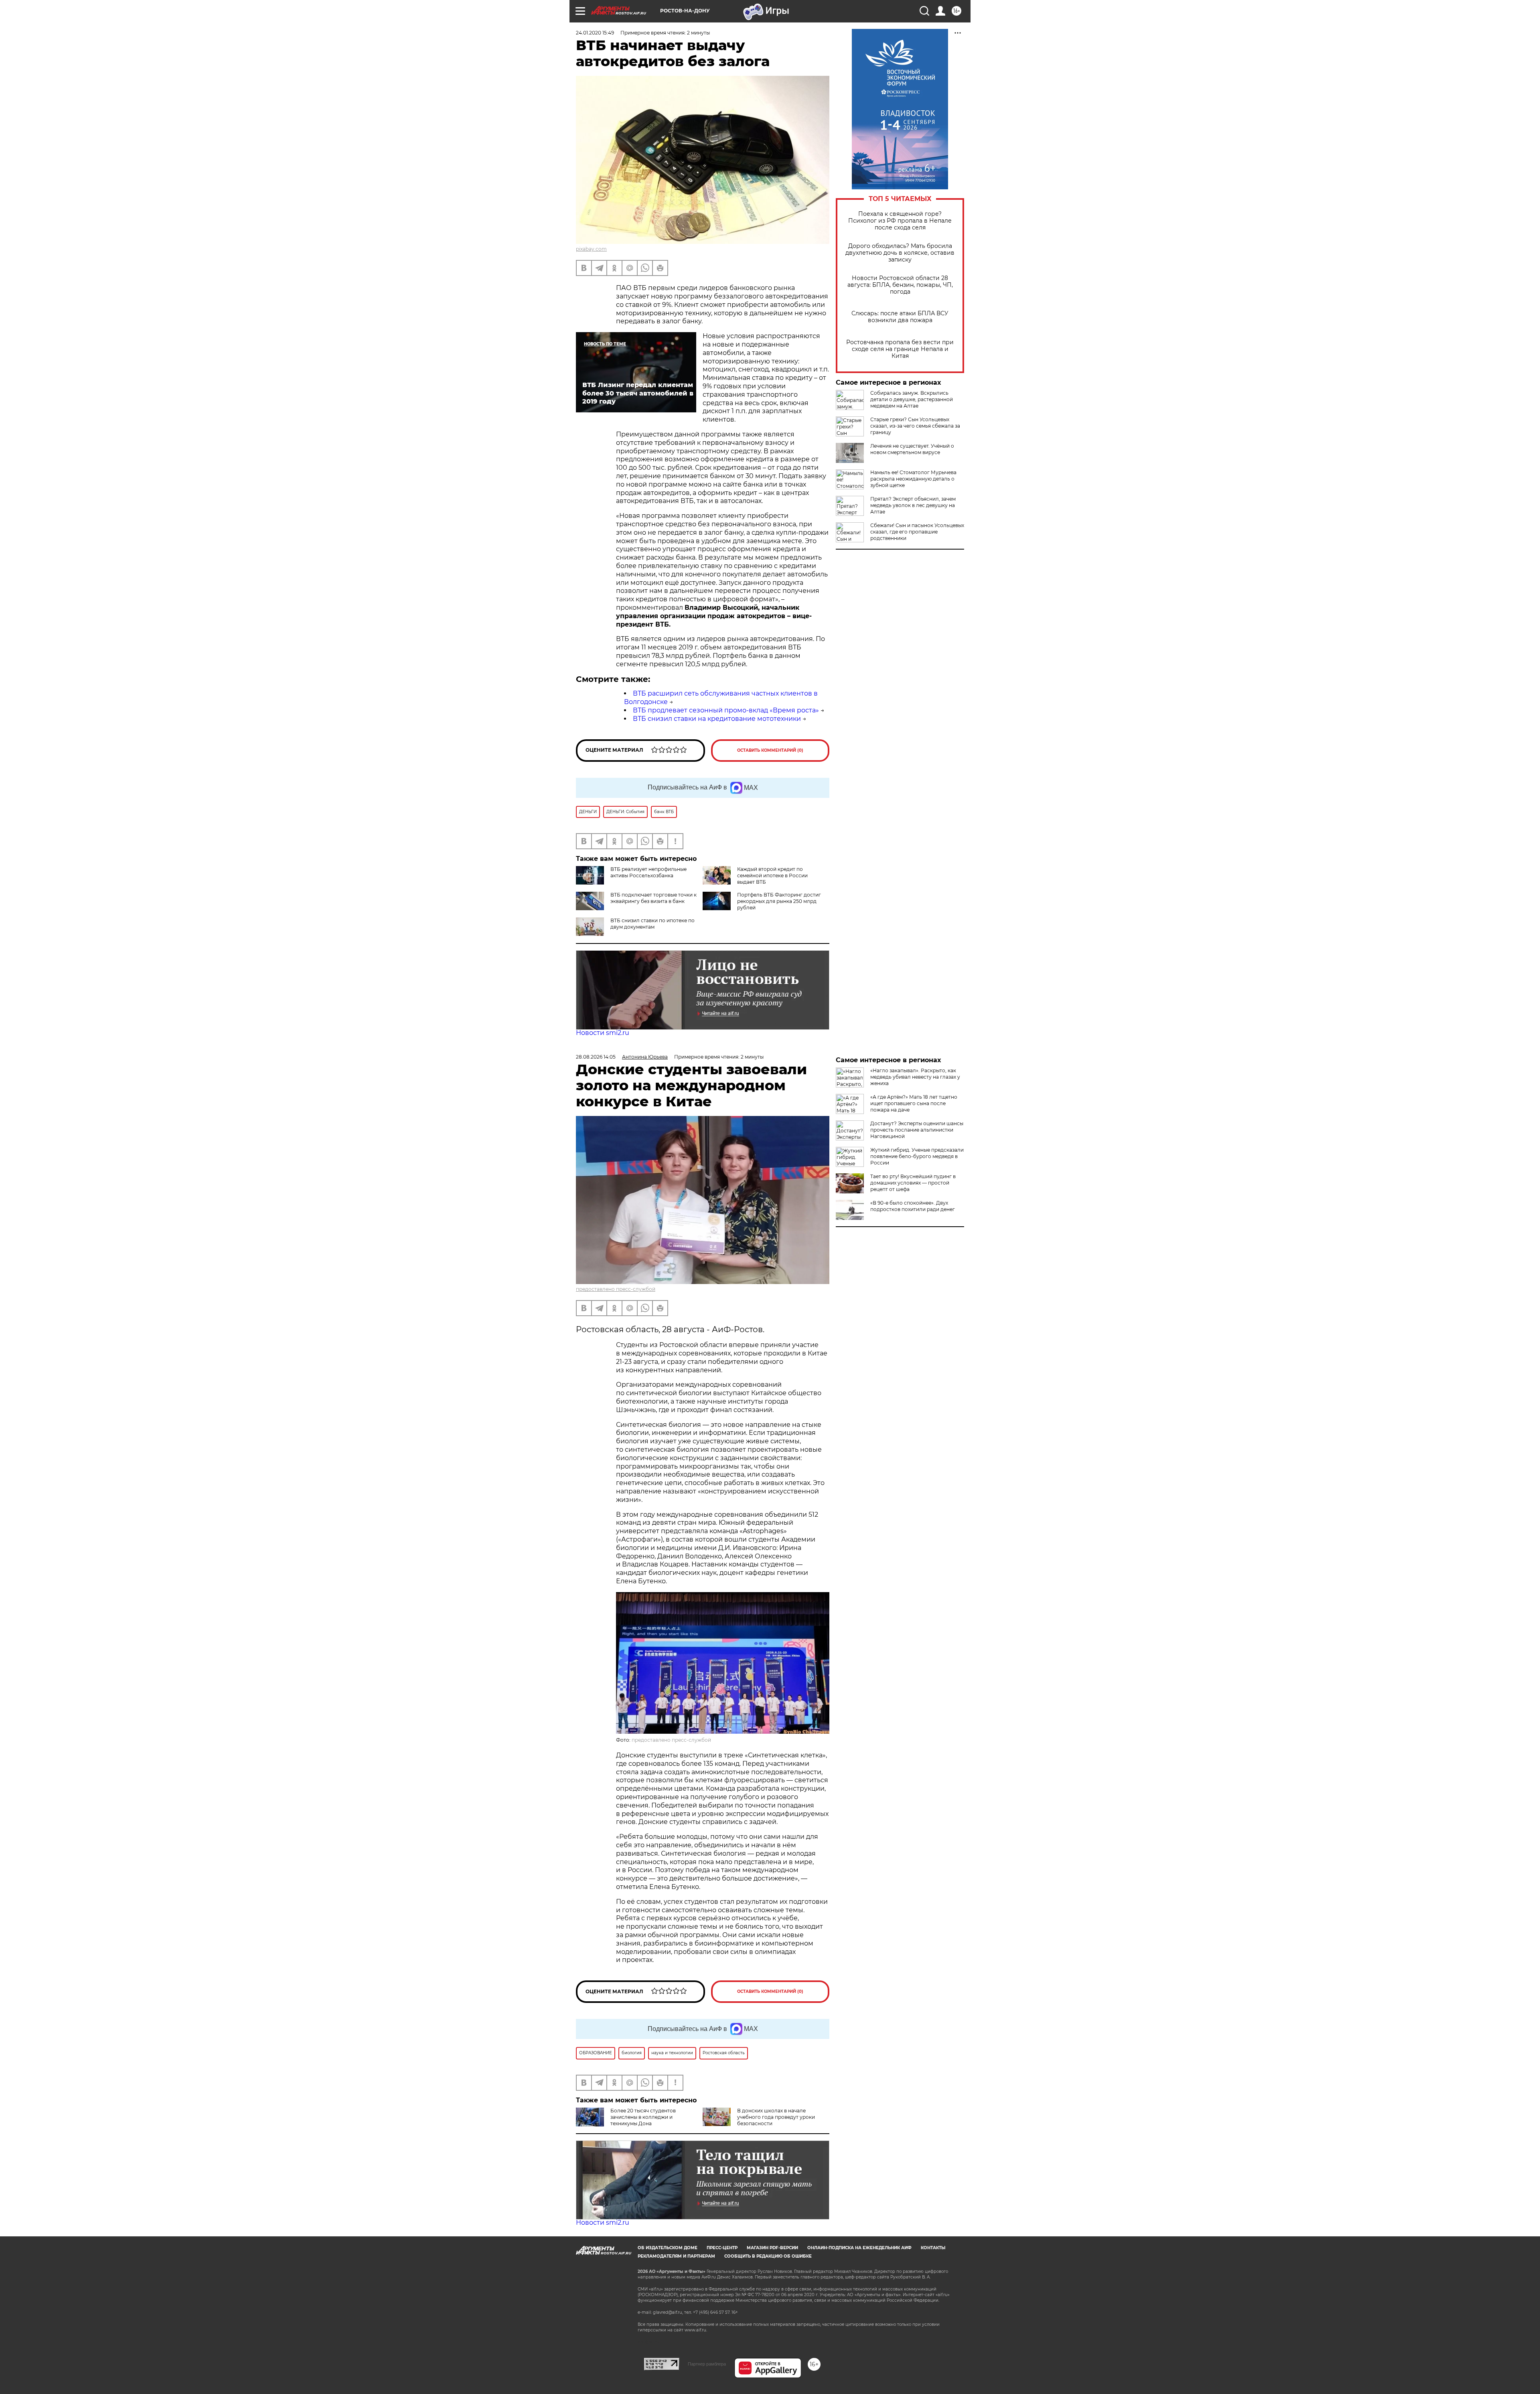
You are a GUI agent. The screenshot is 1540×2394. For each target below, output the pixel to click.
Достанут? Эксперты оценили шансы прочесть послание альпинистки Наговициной (917, 1130)
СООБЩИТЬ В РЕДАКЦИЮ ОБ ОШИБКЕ (768, 2256)
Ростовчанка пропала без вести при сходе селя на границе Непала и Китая (900, 349)
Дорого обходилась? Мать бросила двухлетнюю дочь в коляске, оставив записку (900, 253)
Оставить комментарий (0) (770, 750)
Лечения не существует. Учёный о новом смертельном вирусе (912, 449)
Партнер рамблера (707, 2364)
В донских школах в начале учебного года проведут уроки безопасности (776, 2117)
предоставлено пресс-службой (616, 1289)
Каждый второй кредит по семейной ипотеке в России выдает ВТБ (772, 875)
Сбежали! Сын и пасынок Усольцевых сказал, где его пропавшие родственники (917, 532)
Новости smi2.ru (603, 1033)
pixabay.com (591, 249)
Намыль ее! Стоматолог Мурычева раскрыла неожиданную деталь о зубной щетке (913, 479)
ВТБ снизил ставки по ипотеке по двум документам (652, 924)
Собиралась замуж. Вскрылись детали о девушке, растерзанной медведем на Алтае (912, 399)
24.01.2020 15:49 (595, 33)
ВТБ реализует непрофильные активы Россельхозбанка (648, 872)
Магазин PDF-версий (772, 2248)
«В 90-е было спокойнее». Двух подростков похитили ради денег (913, 1206)
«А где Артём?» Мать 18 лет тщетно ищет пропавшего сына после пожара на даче (914, 1103)
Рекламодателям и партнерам (676, 2256)
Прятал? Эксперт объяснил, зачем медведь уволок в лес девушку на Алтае (913, 505)
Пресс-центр (722, 2248)
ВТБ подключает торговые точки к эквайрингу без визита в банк (653, 898)
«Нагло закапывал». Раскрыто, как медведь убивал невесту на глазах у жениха (915, 1077)
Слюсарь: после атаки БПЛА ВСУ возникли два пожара (900, 317)
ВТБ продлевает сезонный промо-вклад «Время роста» (726, 710)
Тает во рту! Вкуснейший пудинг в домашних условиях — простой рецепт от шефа (913, 1183)
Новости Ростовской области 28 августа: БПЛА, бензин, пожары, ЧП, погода (900, 285)
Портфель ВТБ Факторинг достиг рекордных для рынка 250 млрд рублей (779, 901)
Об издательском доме (668, 2248)
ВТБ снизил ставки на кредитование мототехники (717, 719)
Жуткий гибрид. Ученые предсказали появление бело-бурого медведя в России (917, 1156)
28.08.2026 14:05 (596, 1057)
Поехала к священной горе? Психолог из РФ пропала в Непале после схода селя (900, 221)
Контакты (933, 2248)
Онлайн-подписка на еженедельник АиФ (859, 2248)
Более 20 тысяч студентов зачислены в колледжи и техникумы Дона (643, 2117)
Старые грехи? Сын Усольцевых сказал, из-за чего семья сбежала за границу (915, 426)
